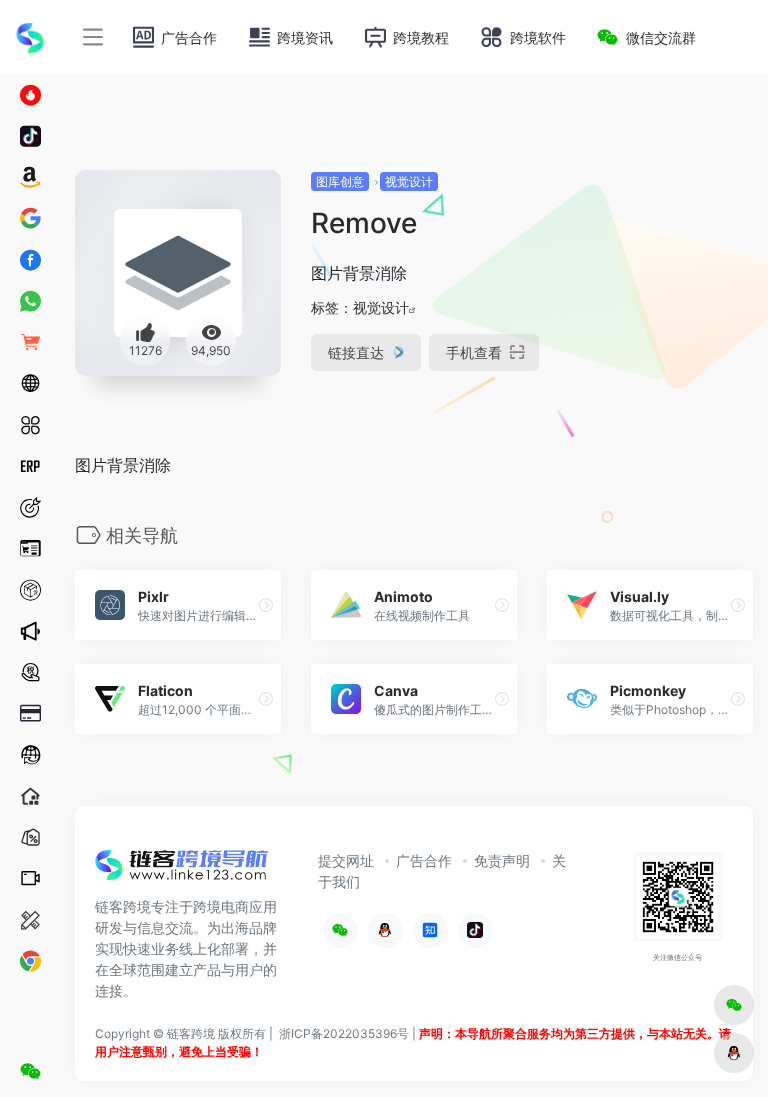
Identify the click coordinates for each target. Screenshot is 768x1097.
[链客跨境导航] (182, 872)
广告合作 (424, 860)
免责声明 (502, 860)
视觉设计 (409, 181)
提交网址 (346, 860)
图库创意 (340, 181)
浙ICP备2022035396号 (344, 1033)
